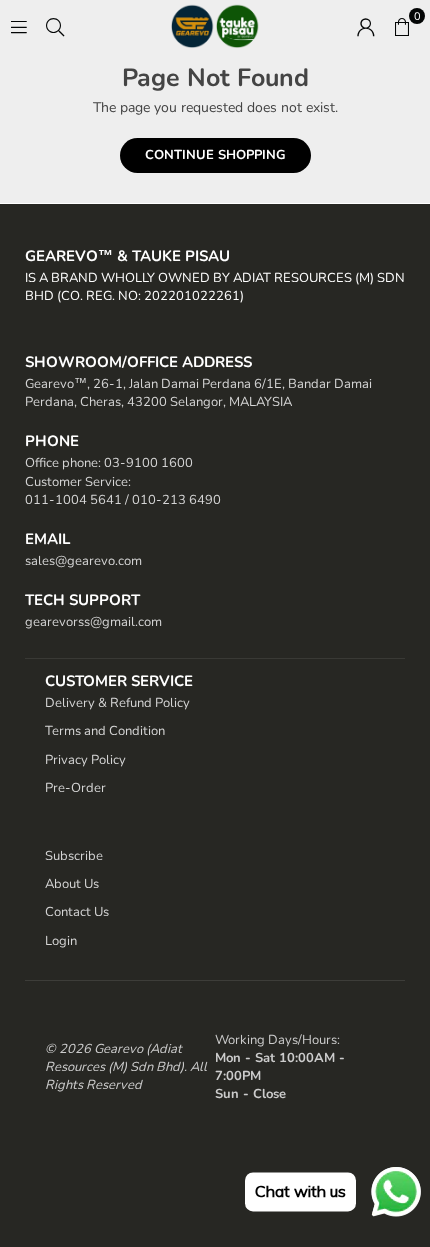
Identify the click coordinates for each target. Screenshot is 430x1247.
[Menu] (19, 25)
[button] (402, 26)
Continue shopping (215, 155)
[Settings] (366, 26)
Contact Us (77, 912)
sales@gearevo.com (83, 561)
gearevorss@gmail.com (93, 622)
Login (61, 941)
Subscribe (74, 856)
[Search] (55, 25)
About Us (72, 884)
